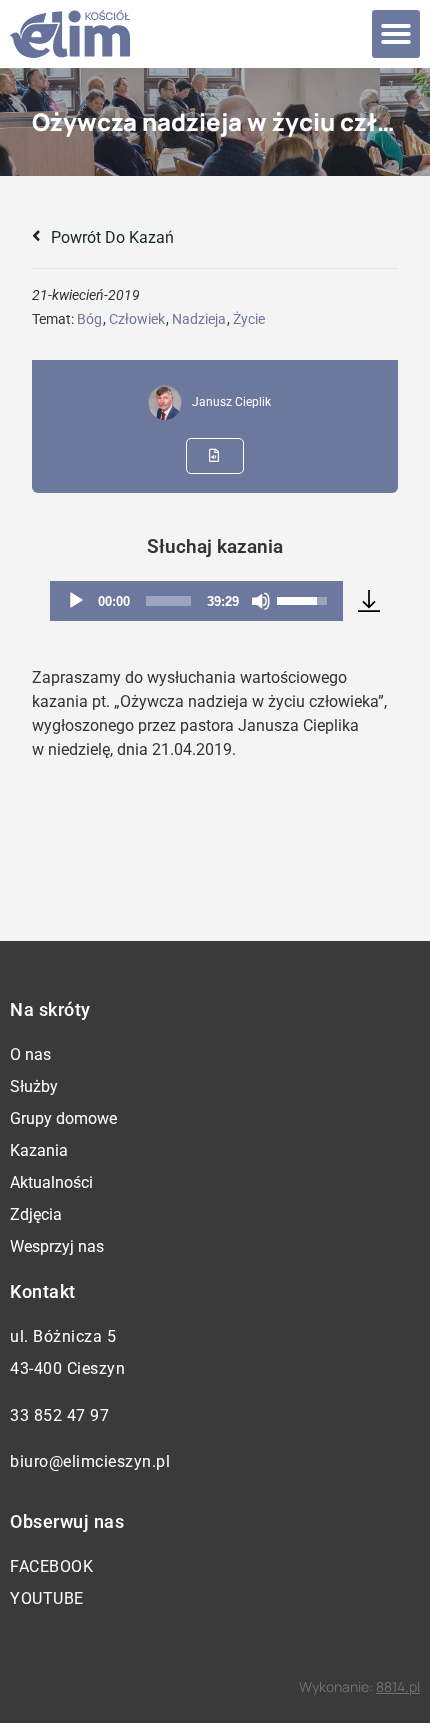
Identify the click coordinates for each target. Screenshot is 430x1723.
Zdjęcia (36, 1214)
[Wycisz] (261, 601)
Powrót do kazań (110, 237)
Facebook (51, 1566)
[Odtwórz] (76, 601)
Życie (249, 319)
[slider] (168, 601)
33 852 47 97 (59, 1415)
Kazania (39, 1150)
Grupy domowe (63, 1118)
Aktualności (51, 1182)
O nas (30, 1054)
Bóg (89, 319)
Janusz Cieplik (231, 402)
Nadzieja (199, 319)
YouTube (47, 1598)
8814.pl (398, 1686)
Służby (34, 1086)
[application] (196, 601)
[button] (396, 34)
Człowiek (137, 319)
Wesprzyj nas (57, 1246)
